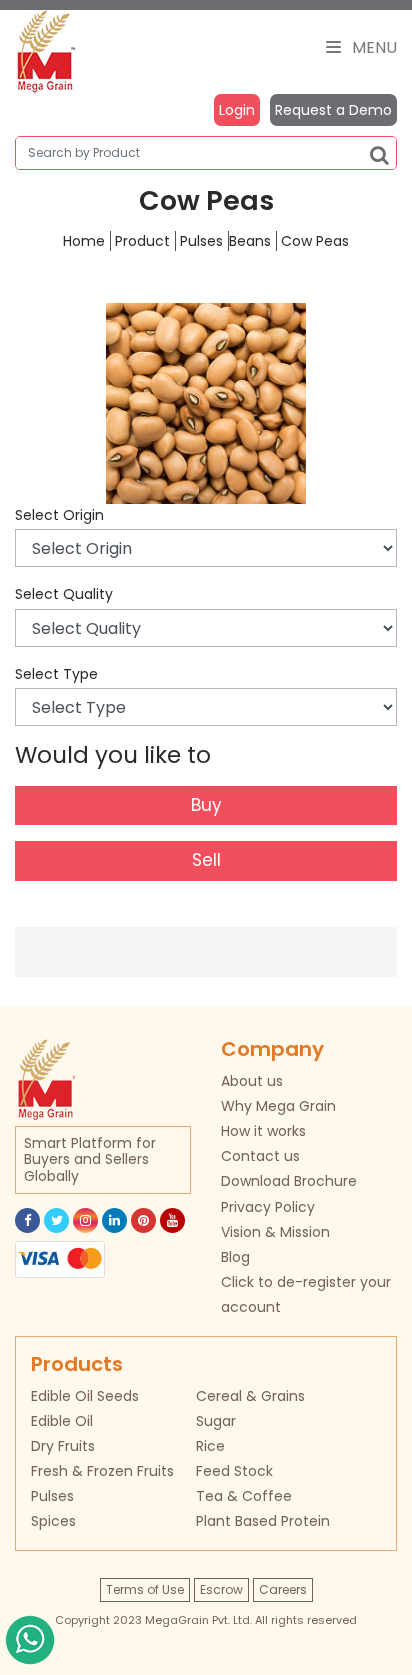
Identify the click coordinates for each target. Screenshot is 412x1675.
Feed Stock (234, 1471)
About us (252, 1081)
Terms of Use (145, 1589)
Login (237, 110)
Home (84, 241)
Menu (372, 47)
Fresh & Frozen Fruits (102, 1471)
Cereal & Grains (250, 1396)
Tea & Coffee (244, 1496)
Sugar (216, 1421)
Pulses (201, 241)
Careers (283, 1589)
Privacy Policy (268, 1207)
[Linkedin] (114, 1220)
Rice (210, 1446)
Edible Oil (62, 1421)
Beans (250, 241)
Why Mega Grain (278, 1106)
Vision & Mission (275, 1232)
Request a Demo (333, 110)
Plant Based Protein (263, 1521)
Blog (235, 1257)
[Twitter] (56, 1220)
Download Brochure (289, 1181)
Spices (53, 1521)
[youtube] (172, 1220)
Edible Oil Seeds (85, 1396)
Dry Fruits (63, 1446)
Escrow (221, 1589)
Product (142, 241)
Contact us (260, 1156)
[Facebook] (27, 1220)
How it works (263, 1131)
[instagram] (85, 1220)
